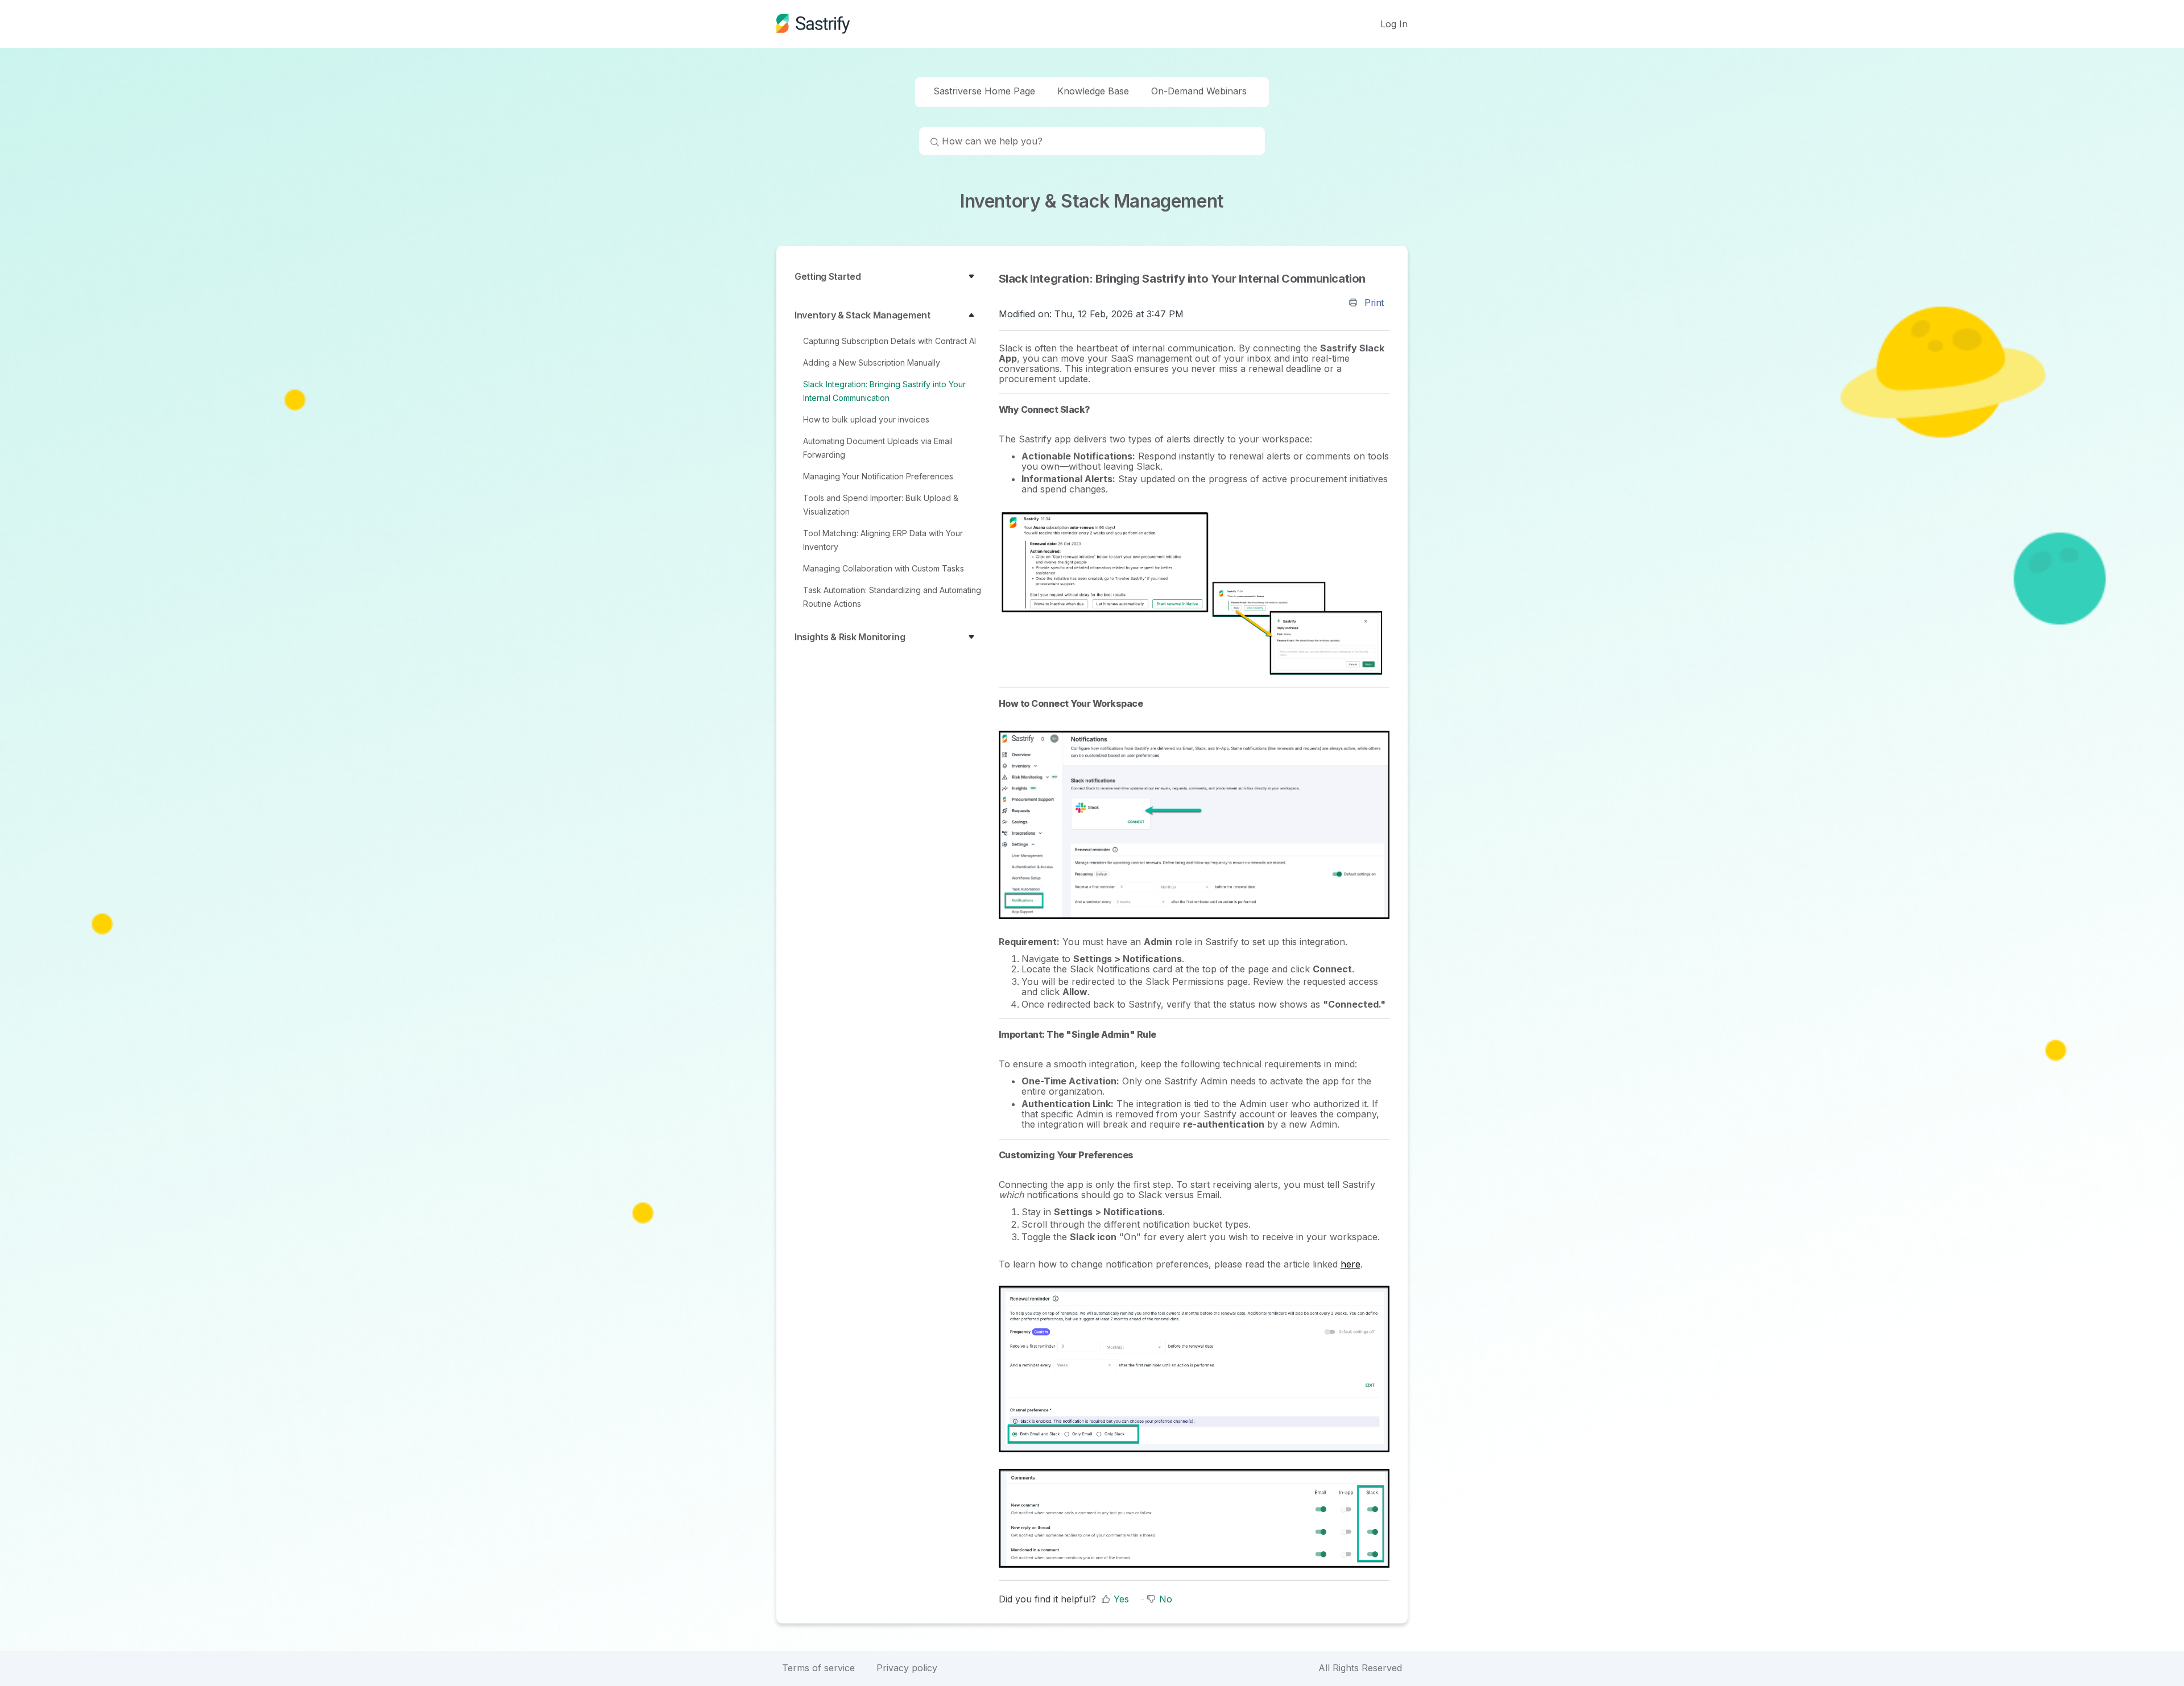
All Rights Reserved (1360, 1668)
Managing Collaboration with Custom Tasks (884, 568)
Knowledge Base (1093, 91)
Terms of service (818, 1668)
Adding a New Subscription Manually (872, 363)
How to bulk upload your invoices (866, 419)
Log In (1394, 24)
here (1350, 1264)
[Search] (929, 143)
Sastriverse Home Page (984, 91)
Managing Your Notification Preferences (878, 476)
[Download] (1071, 715)
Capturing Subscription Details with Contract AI (890, 341)
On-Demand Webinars (1199, 91)
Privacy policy (907, 1668)
